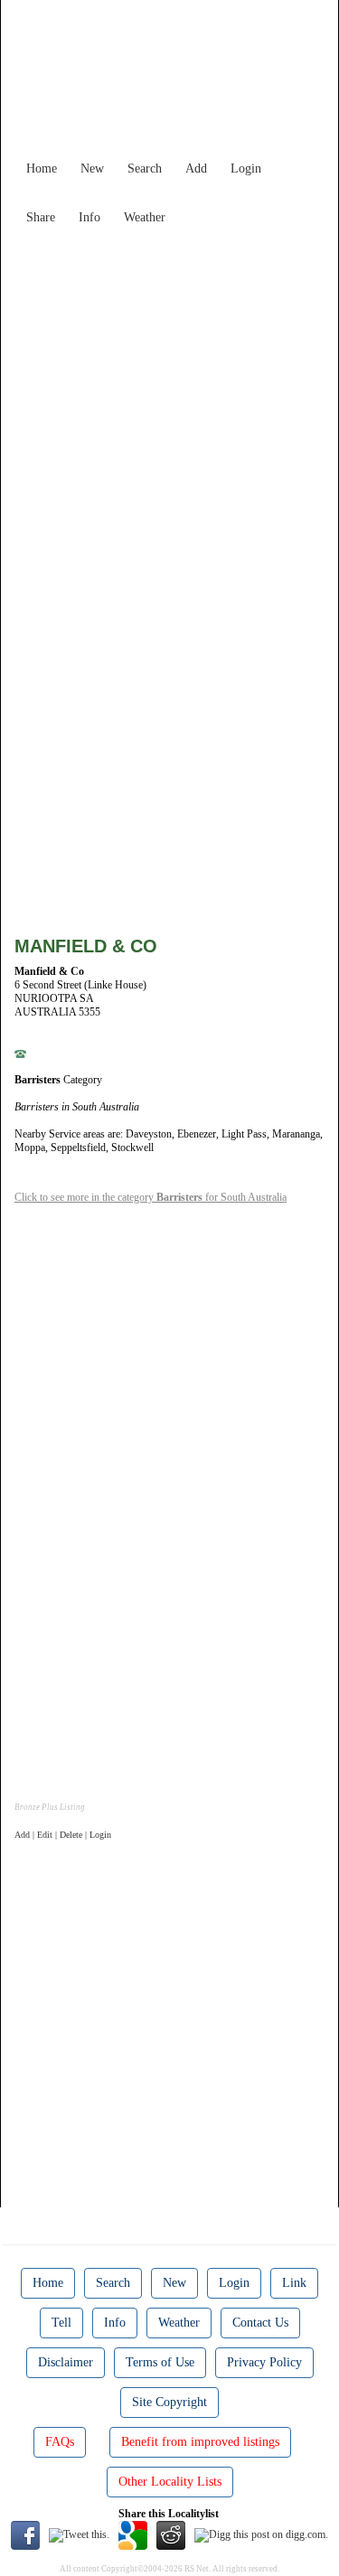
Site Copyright (169, 2402)
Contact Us (260, 2323)
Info (89, 217)
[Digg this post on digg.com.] (261, 2534)
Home (42, 169)
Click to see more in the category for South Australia (151, 1197)
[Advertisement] (169, 403)
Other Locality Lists (170, 2482)
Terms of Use (160, 2362)
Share (41, 217)
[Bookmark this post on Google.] (133, 2534)
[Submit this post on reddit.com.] (171, 2534)
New (92, 169)
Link (294, 2283)
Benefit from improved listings (200, 2442)
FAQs (60, 2442)
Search (145, 169)
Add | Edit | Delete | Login (63, 1835)
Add (196, 169)
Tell (61, 2323)
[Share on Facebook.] (25, 2534)
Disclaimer (66, 2362)
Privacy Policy (264, 2362)
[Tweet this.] (79, 2534)
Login (246, 169)
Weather (145, 217)
